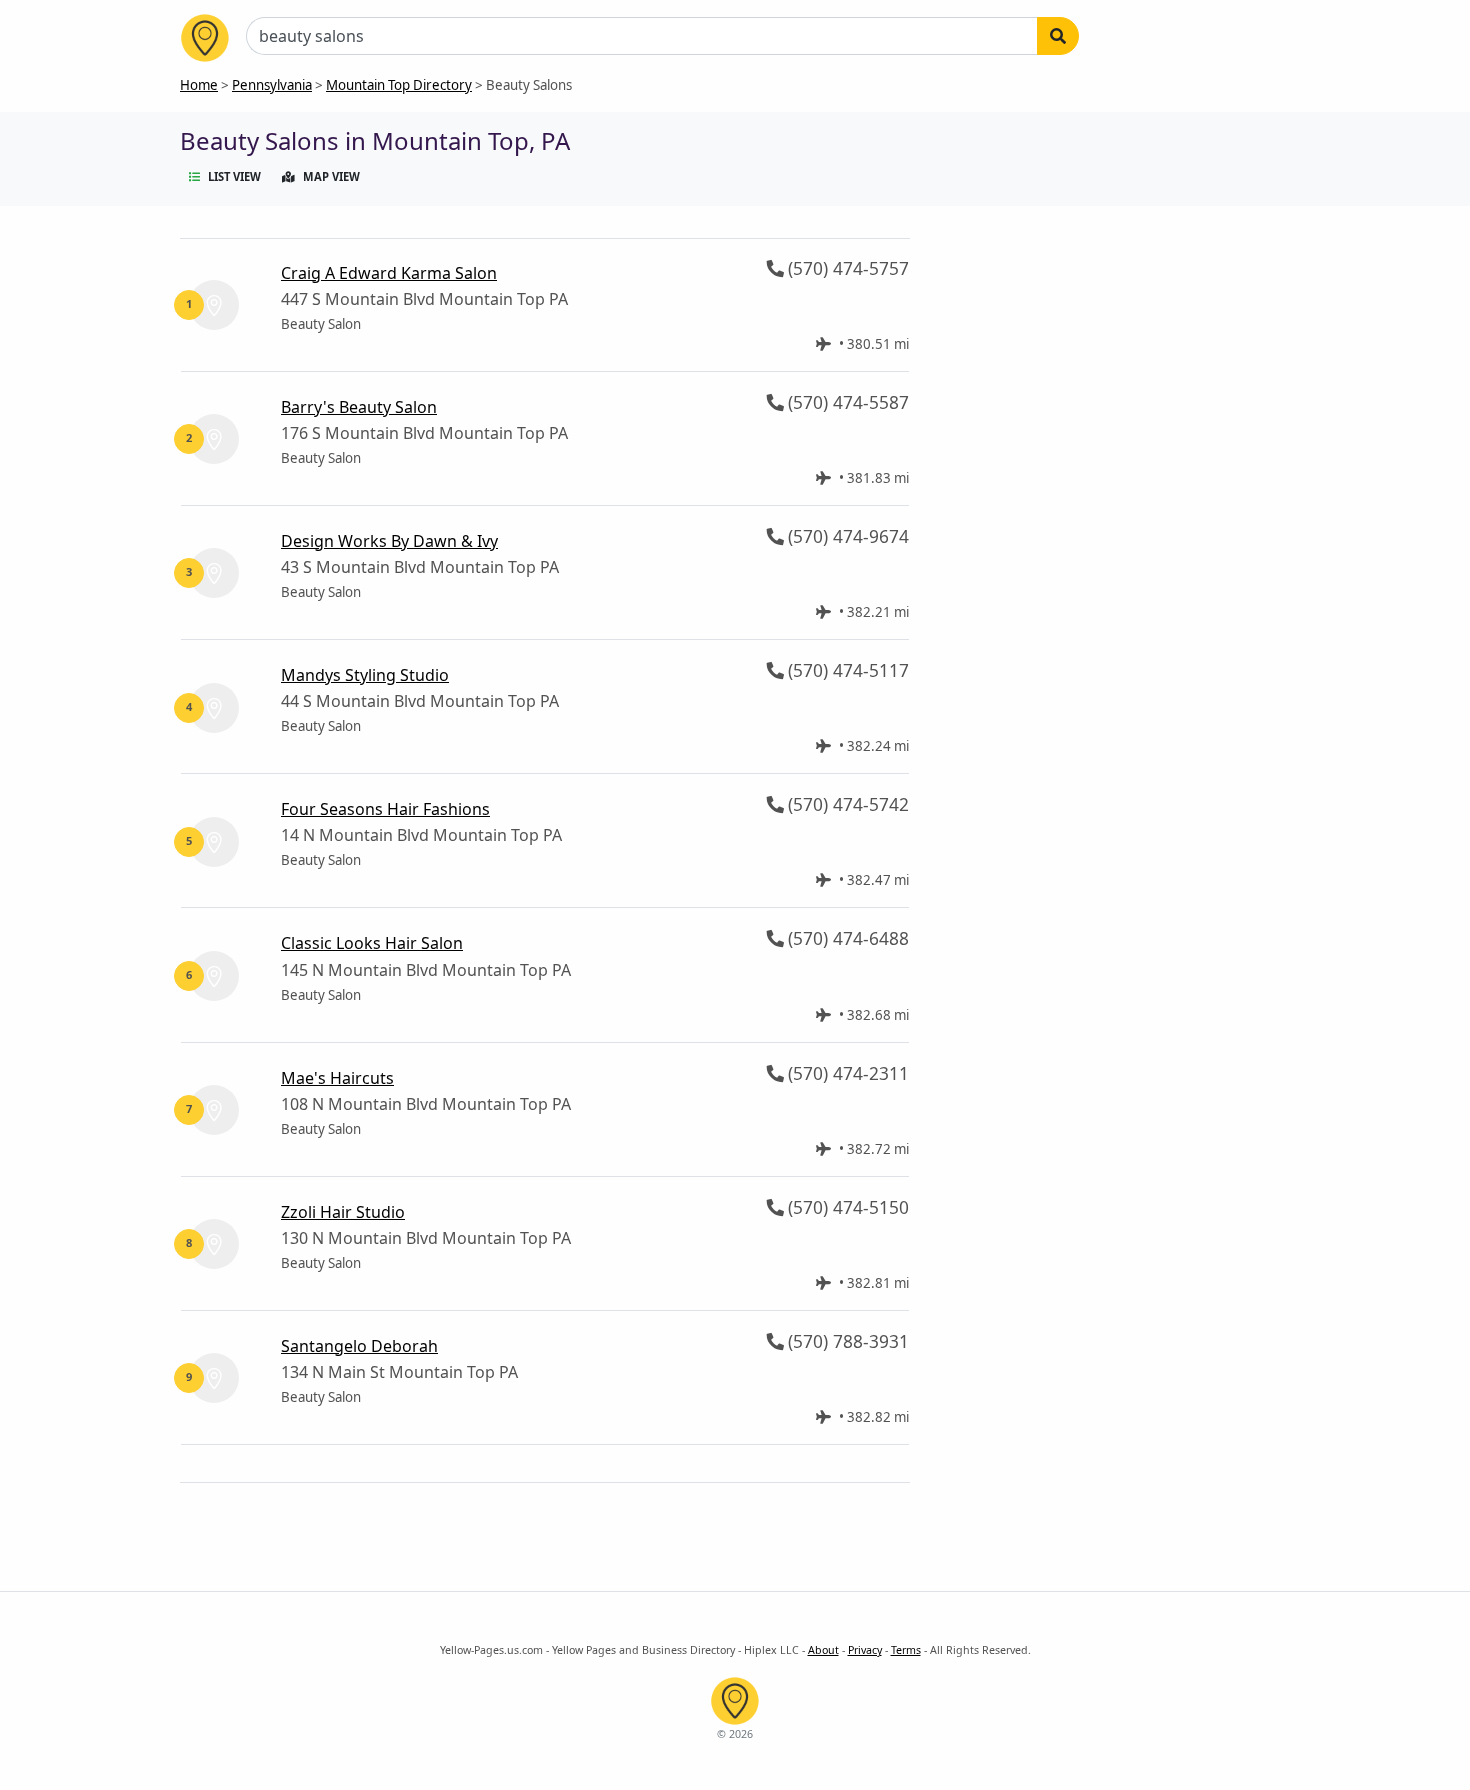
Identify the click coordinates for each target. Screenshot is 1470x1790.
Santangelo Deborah (359, 1346)
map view (331, 176)
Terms (906, 1650)
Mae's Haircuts (337, 1078)
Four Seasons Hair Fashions (385, 809)
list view (234, 176)
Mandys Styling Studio (365, 675)
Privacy (865, 1650)
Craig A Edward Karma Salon (389, 273)
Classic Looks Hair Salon (372, 943)
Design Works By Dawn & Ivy (389, 541)
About (823, 1650)
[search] (1058, 36)
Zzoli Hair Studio (343, 1212)
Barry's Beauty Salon (359, 407)
